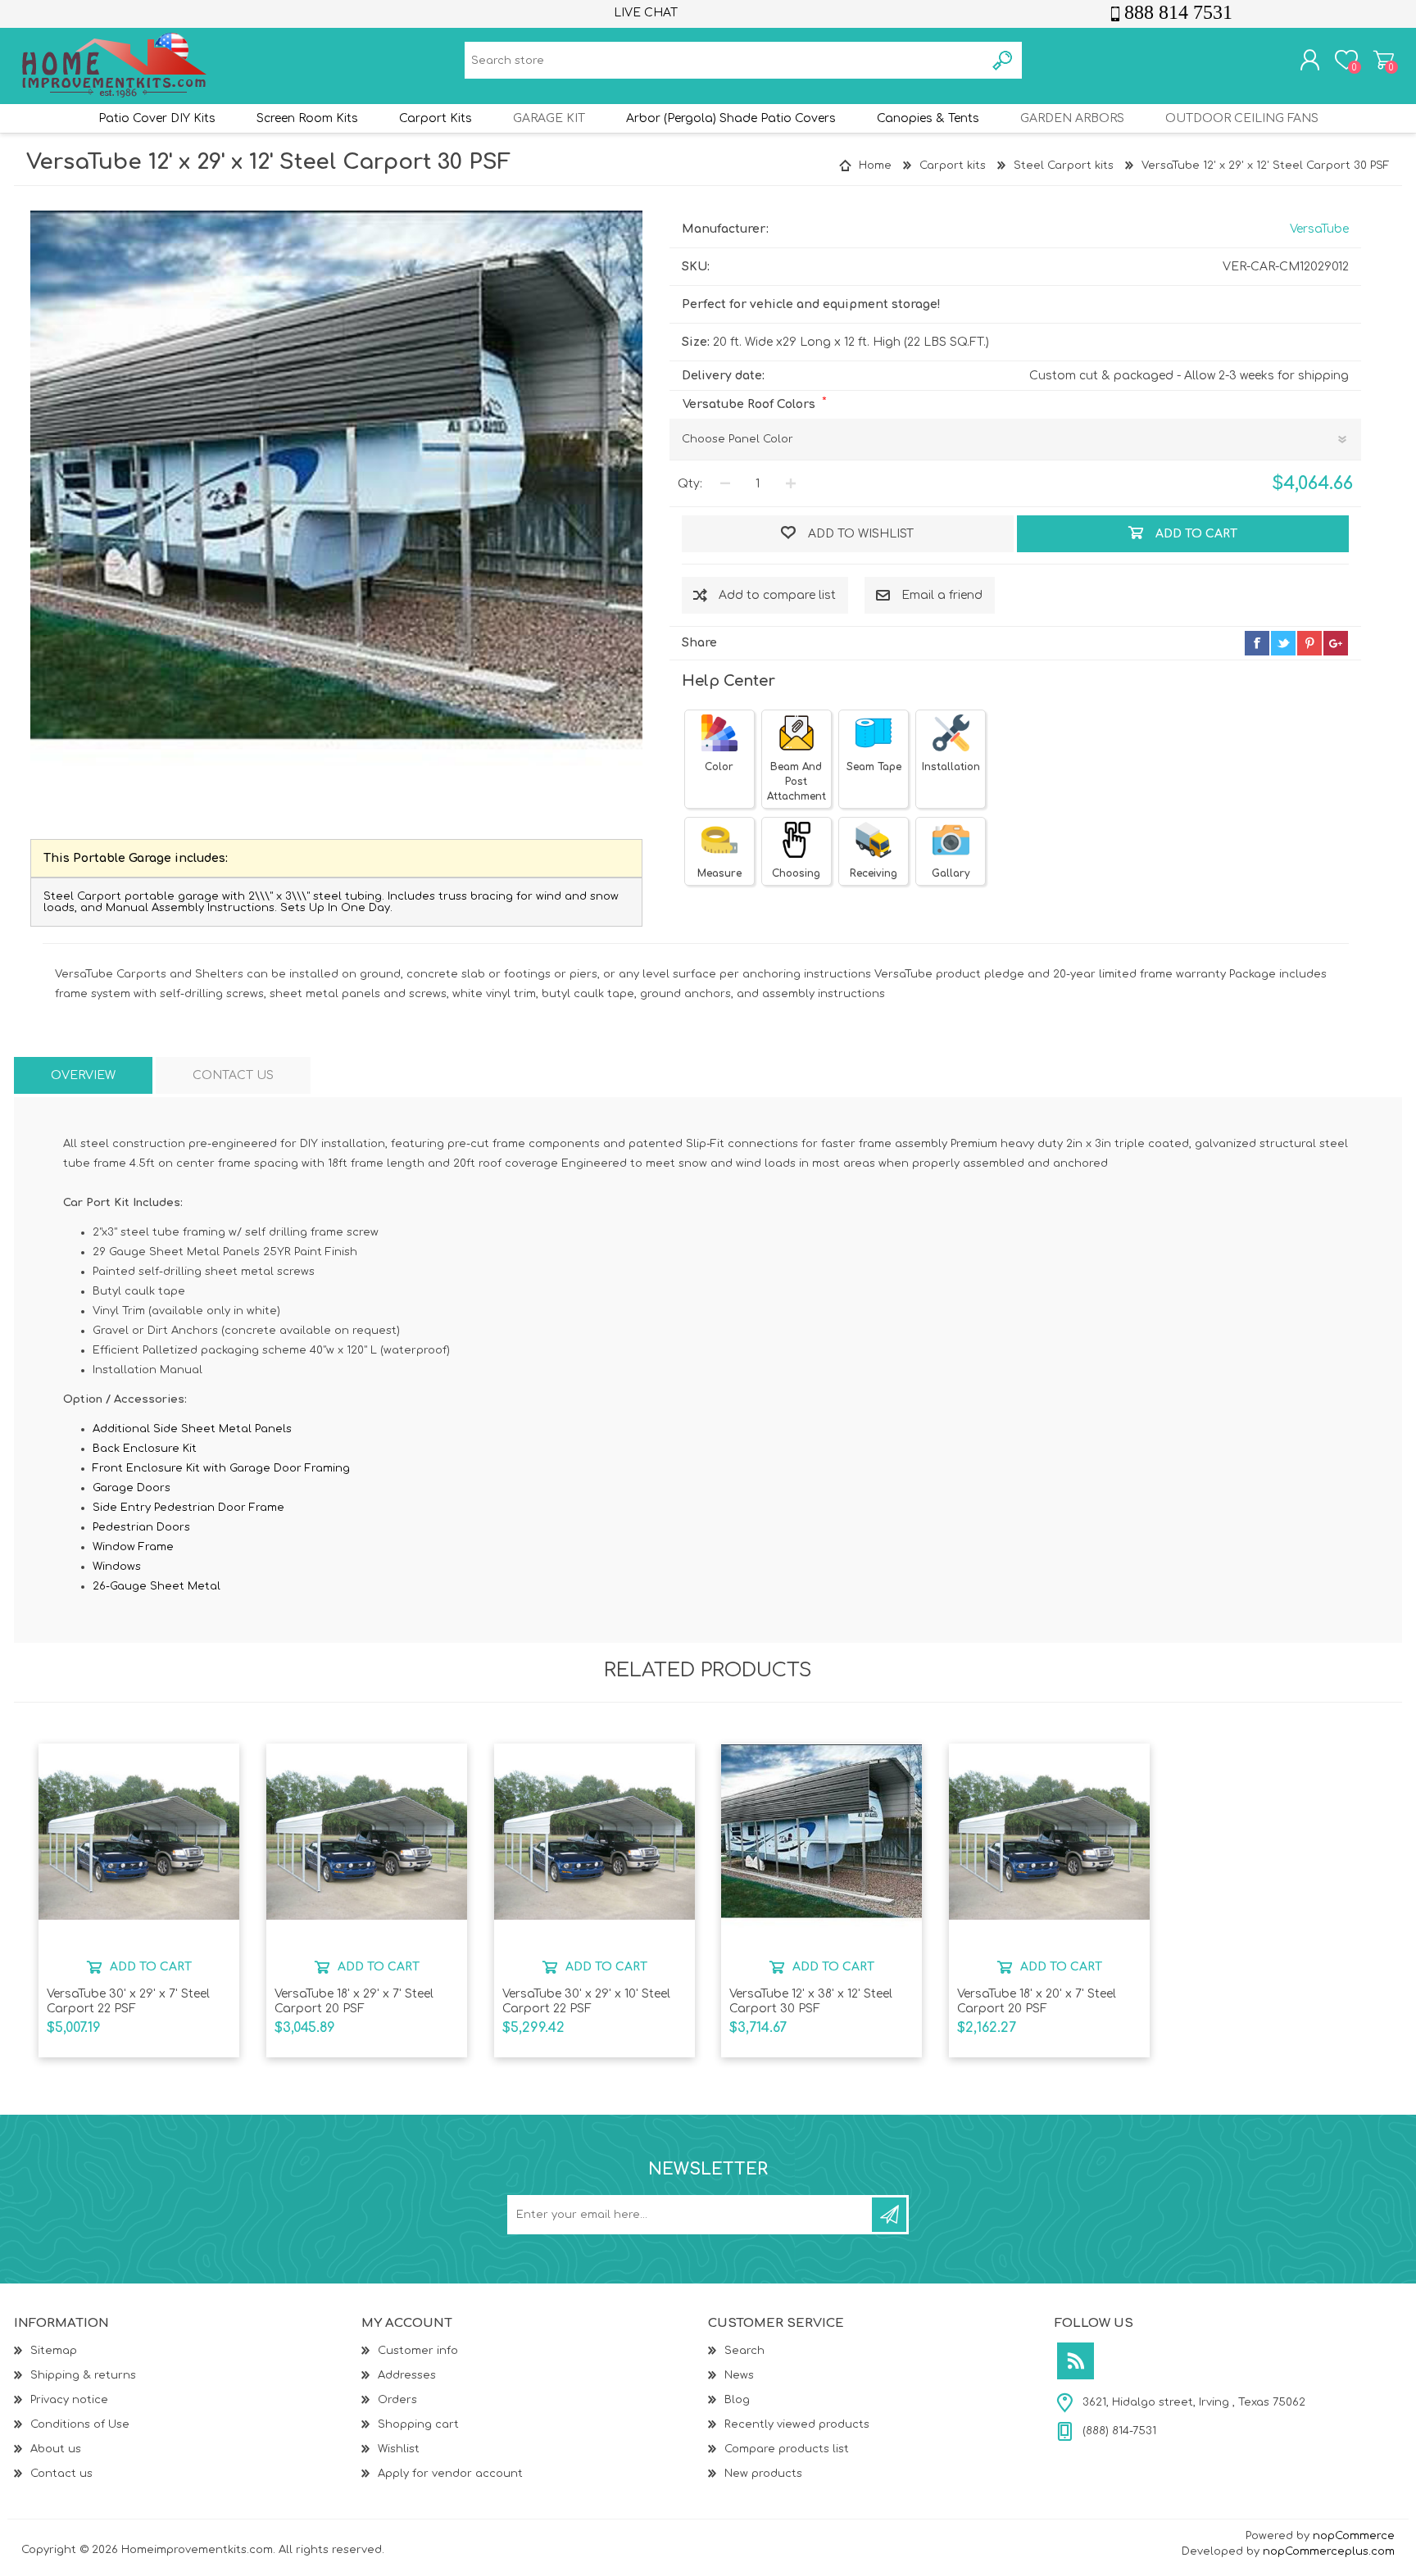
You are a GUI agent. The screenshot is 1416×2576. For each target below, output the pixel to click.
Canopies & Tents (928, 118)
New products (763, 2474)
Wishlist (399, 2449)
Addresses (407, 2375)
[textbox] (725, 60)
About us (56, 2449)
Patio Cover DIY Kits (157, 118)
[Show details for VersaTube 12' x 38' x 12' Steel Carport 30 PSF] (821, 1845)
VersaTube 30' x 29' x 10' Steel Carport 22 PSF (586, 2001)
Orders (397, 2400)
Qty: (690, 484)
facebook (1257, 643)
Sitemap (54, 2351)
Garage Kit (549, 118)
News (739, 2375)
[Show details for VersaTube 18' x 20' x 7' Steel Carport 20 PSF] (1049, 1845)
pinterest (1309, 643)
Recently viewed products (797, 2424)
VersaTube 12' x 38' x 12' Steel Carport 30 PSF (811, 2001)
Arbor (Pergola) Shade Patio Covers (731, 118)
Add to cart (151, 1967)
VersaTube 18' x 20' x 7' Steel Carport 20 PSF (1037, 2001)
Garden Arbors (1072, 118)
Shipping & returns (83, 2375)
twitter (1283, 643)
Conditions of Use (80, 2424)
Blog (737, 2400)
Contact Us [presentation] (233, 1075)
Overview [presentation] (83, 1075)
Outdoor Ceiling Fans (1242, 118)
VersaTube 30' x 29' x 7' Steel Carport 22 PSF (128, 2001)
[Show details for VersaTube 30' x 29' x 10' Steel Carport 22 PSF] (595, 1845)
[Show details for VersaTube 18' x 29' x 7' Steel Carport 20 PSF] (367, 1845)
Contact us (61, 2474)
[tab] (83, 1075)
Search (744, 2351)
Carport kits (436, 118)
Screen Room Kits (307, 118)
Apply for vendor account (450, 2474)
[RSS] (1076, 2361)
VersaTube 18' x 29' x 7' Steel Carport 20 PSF (354, 2001)
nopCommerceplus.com (1329, 2551)
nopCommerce (1354, 2536)
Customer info (418, 2351)
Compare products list (787, 2449)
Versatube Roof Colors (751, 404)
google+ (1336, 643)
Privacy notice (69, 2400)
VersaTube (1319, 229)
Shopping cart (1384, 60)
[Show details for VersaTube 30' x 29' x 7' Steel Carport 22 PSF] (139, 1845)
